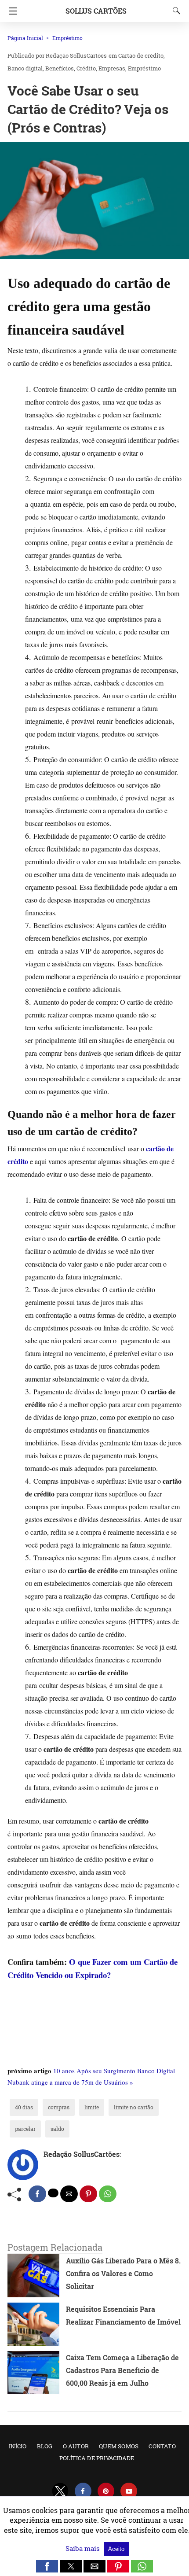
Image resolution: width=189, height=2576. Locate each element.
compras (59, 2107)
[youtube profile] (129, 2491)
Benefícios (60, 68)
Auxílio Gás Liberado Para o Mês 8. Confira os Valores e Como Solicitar (123, 2273)
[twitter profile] (60, 2491)
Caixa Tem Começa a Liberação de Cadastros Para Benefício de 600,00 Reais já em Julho (122, 2370)
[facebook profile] (83, 2491)
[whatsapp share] (108, 2194)
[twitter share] (53, 2193)
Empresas (112, 68)
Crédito (86, 68)
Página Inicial (25, 38)
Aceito (116, 2549)
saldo (57, 2129)
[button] (94, 201)
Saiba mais (84, 2548)
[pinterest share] (88, 2194)
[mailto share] (69, 2194)
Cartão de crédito (141, 55)
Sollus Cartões (96, 11)
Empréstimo (67, 38)
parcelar (25, 2129)
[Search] (174, 11)
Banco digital (25, 68)
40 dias (24, 2107)
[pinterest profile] (106, 2491)
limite (92, 2107)
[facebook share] (37, 2194)
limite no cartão (134, 2107)
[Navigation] (11, 11)
